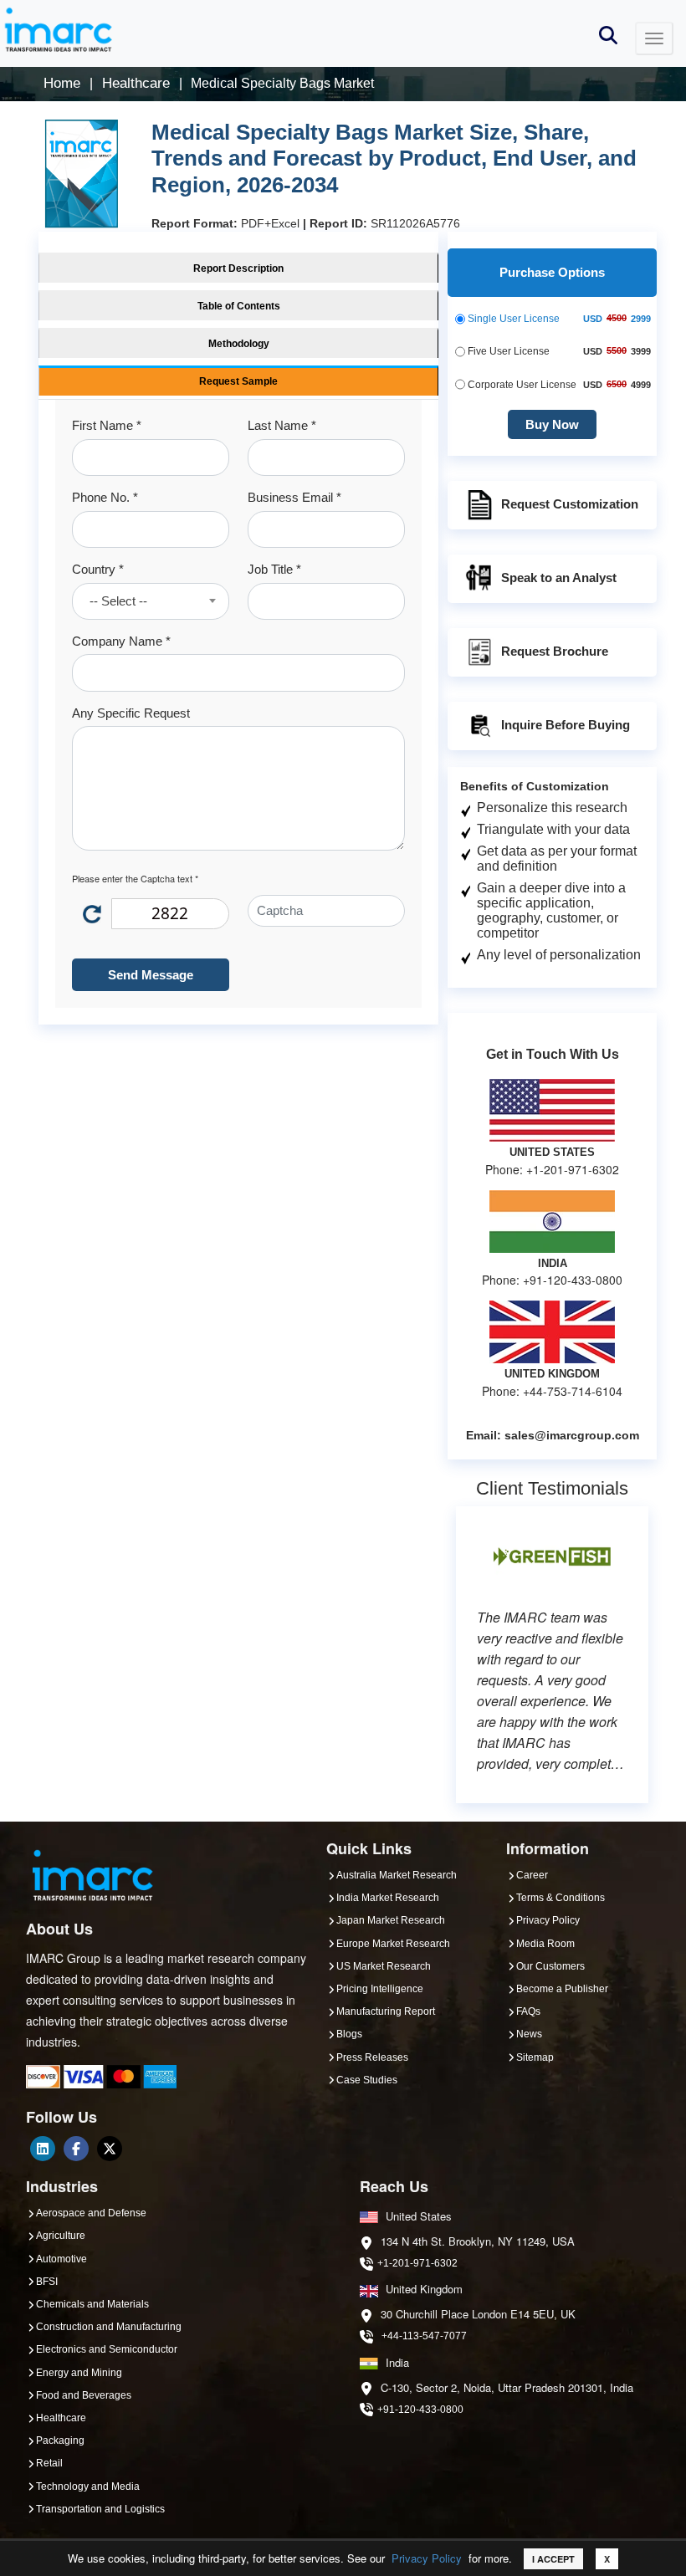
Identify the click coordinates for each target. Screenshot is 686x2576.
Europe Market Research (393, 1944)
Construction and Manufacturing (109, 2327)
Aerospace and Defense (91, 2213)
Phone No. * (105, 497)
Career (532, 1875)
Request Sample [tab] (238, 381)
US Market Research (384, 1966)
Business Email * (294, 497)
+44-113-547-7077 (424, 2336)
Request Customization (570, 504)
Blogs (349, 2034)
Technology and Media (88, 2487)
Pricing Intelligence (380, 1989)
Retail (49, 2463)
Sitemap (535, 2057)
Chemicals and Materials (92, 2304)
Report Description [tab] (238, 268)
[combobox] (151, 601)
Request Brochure (555, 651)
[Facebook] (76, 2149)
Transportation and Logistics (100, 2509)
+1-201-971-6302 (417, 2263)
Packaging (60, 2441)
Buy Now (552, 424)
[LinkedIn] (43, 2149)
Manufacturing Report (386, 2011)
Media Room (545, 1944)
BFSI (47, 2282)
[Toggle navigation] (654, 38)
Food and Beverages (84, 2395)
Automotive (61, 2259)
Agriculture (61, 2236)
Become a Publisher (562, 1989)
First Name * (107, 425)
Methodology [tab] (239, 344)
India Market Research (388, 1898)
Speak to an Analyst (559, 578)
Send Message (151, 975)
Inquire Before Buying (566, 725)
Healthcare (61, 2418)
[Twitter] (110, 2149)
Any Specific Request (131, 713)
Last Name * (282, 425)
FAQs (528, 2011)
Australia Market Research (397, 1875)
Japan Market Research (391, 1920)
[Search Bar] (608, 34)
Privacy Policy (427, 2558)
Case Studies (367, 2080)
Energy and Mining (79, 2373)
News (529, 2034)
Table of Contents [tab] (239, 306)
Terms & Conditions (561, 1898)
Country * (98, 569)
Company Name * (121, 641)
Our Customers (550, 1966)
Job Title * (274, 569)
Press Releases (372, 2057)
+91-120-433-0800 (420, 2410)
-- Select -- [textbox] (118, 601)
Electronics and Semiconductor (107, 2349)
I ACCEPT (553, 2559)
